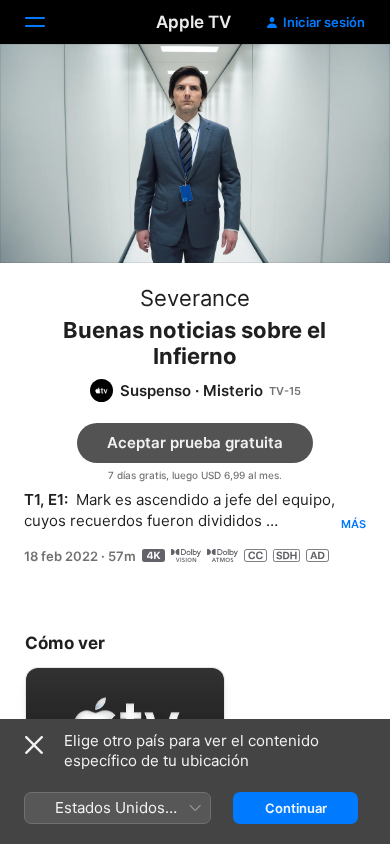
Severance (195, 298)
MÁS (353, 524)
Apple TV (193, 22)
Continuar (296, 808)
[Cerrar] (34, 745)
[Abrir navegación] (47, 22)
